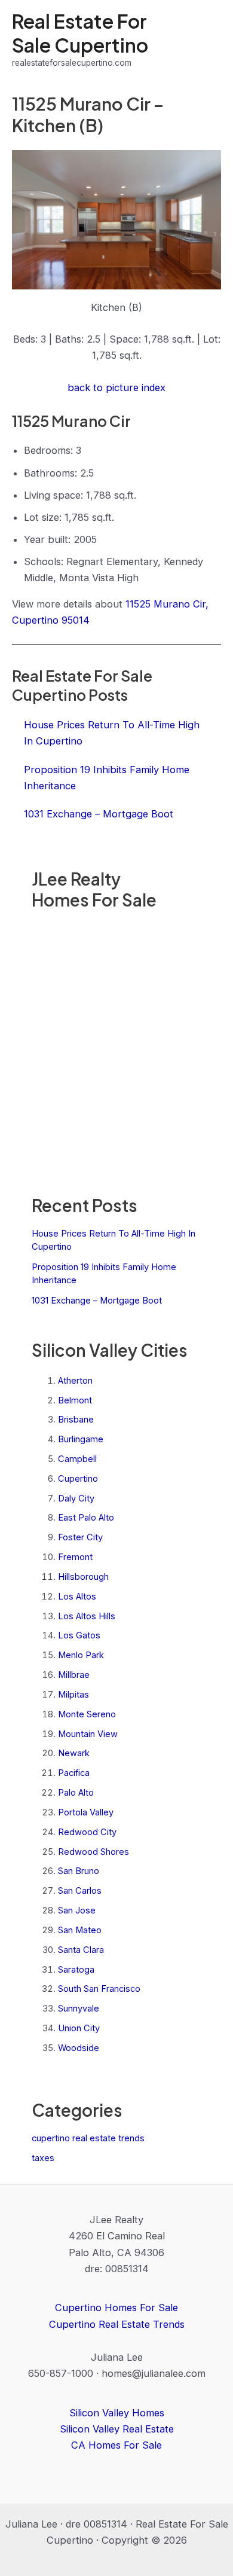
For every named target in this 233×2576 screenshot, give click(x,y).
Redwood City (87, 1832)
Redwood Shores (93, 1852)
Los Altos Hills (87, 1616)
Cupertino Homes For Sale (116, 2308)
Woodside (79, 2048)
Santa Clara (81, 1950)
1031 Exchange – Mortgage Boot (97, 1301)
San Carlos (80, 1891)
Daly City (76, 1498)
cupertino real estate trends (88, 2138)
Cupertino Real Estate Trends (117, 2324)
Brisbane (76, 1420)
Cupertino (78, 1479)
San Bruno (79, 1871)
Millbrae (74, 1675)
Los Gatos (79, 1635)
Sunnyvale (79, 2009)
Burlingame (81, 1439)
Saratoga (76, 1970)
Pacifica (74, 1773)
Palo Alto (76, 1793)
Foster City (80, 1537)
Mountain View (88, 1734)
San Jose (77, 1910)
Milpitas (73, 1695)
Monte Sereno (87, 1714)
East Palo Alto (86, 1518)
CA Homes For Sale (116, 2445)
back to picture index (116, 387)
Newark (74, 1753)
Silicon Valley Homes (117, 2413)
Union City (79, 2028)
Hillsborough (83, 1577)
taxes (43, 2158)
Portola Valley (86, 1812)
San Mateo (80, 1930)
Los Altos (77, 1597)
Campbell (77, 1459)
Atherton (75, 1381)
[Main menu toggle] (208, 40)
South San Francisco (99, 1989)
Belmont (75, 1400)
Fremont (75, 1557)
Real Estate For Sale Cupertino (80, 33)
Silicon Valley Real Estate (117, 2429)
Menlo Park (81, 1655)
